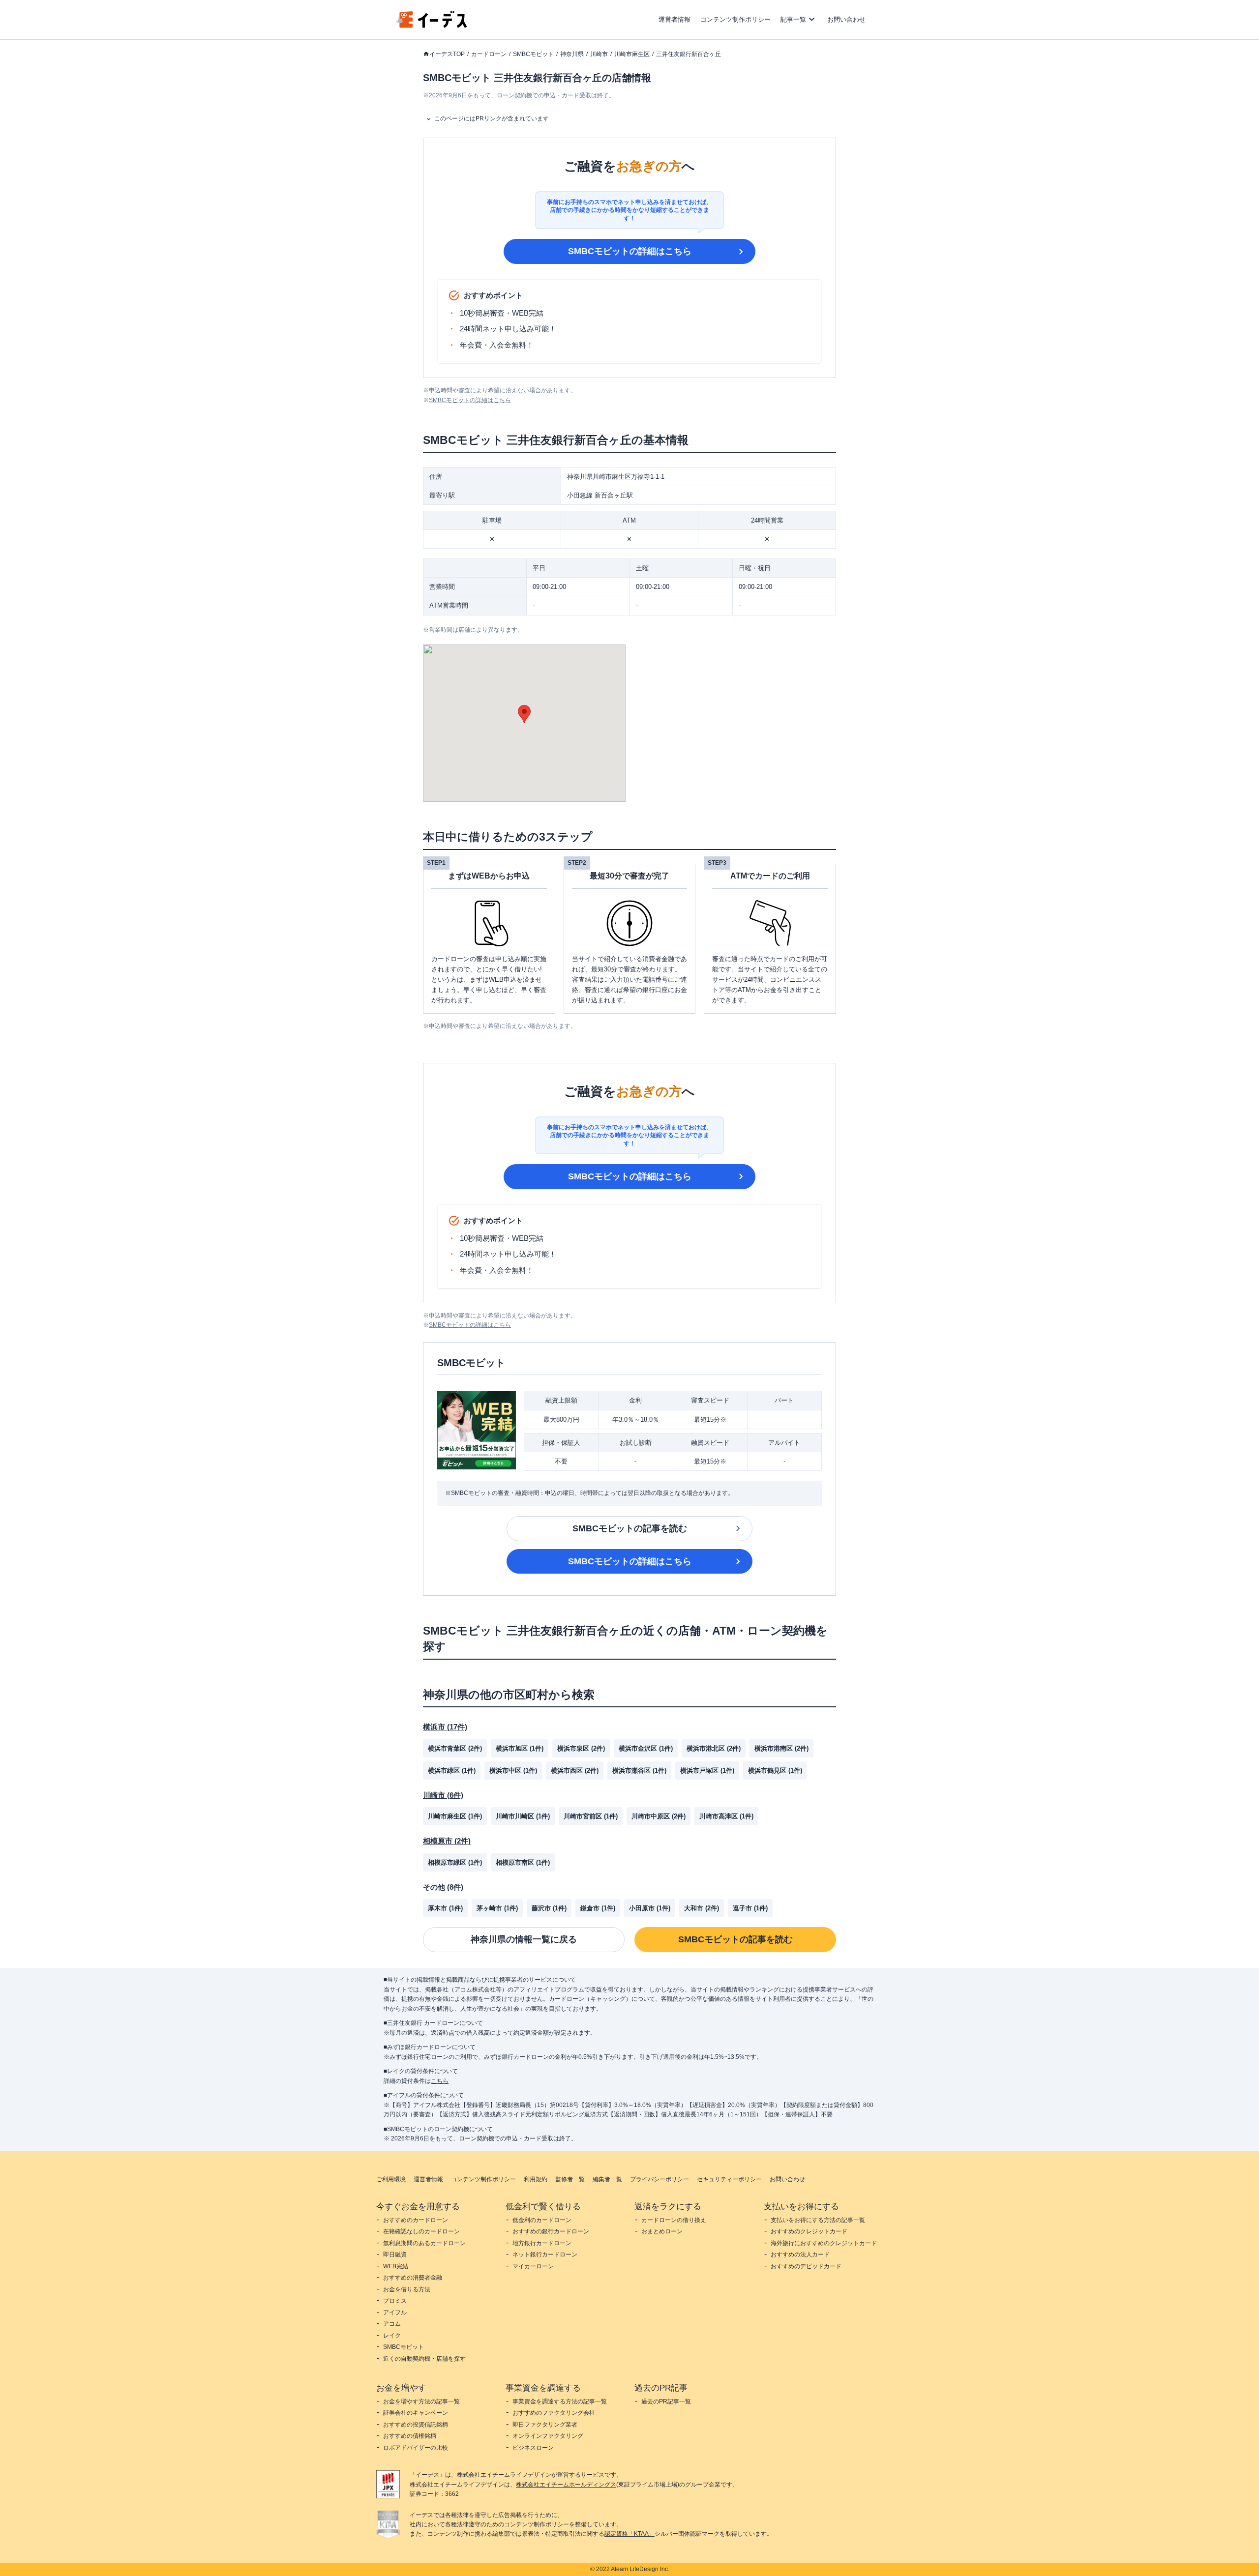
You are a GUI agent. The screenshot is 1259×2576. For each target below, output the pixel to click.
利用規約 (536, 2179)
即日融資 (395, 2254)
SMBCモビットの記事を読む (630, 1528)
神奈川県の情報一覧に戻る (524, 1939)
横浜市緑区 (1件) (452, 1771)
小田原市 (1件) (650, 1908)
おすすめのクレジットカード (809, 2231)
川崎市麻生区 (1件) (455, 1816)
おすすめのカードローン (416, 2220)
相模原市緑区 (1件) (455, 1862)
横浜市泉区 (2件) (581, 1748)
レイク (392, 2336)
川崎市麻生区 (632, 54)
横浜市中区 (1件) (513, 1771)
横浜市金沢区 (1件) (646, 1748)
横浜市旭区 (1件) (520, 1748)
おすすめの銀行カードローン (551, 2231)
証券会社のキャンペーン (416, 2413)
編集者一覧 (607, 2179)
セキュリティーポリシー (729, 2179)
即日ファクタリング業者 (545, 2425)
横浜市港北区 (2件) (714, 1748)
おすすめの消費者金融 (413, 2278)
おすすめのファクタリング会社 (554, 2413)
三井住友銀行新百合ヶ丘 (689, 54)
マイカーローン (533, 2266)
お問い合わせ (846, 19)
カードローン (489, 54)
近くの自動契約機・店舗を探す (424, 2359)
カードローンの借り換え (674, 2220)
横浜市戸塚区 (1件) (707, 1771)
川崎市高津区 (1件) (726, 1816)
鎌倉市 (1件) (598, 1908)
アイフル (395, 2313)
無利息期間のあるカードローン (424, 2243)
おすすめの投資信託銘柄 (416, 2425)
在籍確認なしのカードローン (421, 2231)
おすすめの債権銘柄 (410, 2436)
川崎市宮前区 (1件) (591, 1816)
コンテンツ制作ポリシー (735, 19)
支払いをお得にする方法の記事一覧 (818, 2220)
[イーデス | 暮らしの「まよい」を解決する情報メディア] (432, 25)
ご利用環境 (391, 2179)
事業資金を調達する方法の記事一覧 (560, 2401)
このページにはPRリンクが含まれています (492, 118)
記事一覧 (793, 19)
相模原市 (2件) (447, 1841)
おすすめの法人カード (800, 2254)
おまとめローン (662, 2231)
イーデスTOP (447, 54)
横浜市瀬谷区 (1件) (639, 1771)
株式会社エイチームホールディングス (566, 2485)
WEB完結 (396, 2266)
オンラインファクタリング (548, 2436)
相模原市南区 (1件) (523, 1862)
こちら (440, 2081)
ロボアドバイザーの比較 (416, 2448)
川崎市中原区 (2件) (659, 1816)
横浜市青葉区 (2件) (455, 1748)
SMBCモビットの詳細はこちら (630, 251)
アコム (392, 2324)
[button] (524, 714)
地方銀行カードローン (542, 2243)
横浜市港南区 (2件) (781, 1748)
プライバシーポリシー (659, 2179)
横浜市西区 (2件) (575, 1771)
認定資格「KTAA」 (629, 2534)
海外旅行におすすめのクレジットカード (824, 2243)
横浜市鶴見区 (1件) (775, 1771)
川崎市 (599, 54)
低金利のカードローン (542, 2220)
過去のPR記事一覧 (666, 2401)
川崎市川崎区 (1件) (523, 1816)
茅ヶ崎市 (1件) (497, 1908)
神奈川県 (572, 54)
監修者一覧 (570, 2179)
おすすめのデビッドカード (806, 2266)
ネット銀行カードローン (545, 2254)
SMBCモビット (533, 54)
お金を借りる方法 (407, 2289)
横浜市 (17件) (445, 1727)
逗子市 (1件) (750, 1908)
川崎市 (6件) (443, 1795)
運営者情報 (674, 19)
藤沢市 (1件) (549, 1908)
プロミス (395, 2301)
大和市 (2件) (702, 1908)
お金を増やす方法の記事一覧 (421, 2401)
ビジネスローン (533, 2448)
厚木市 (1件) (445, 1908)
